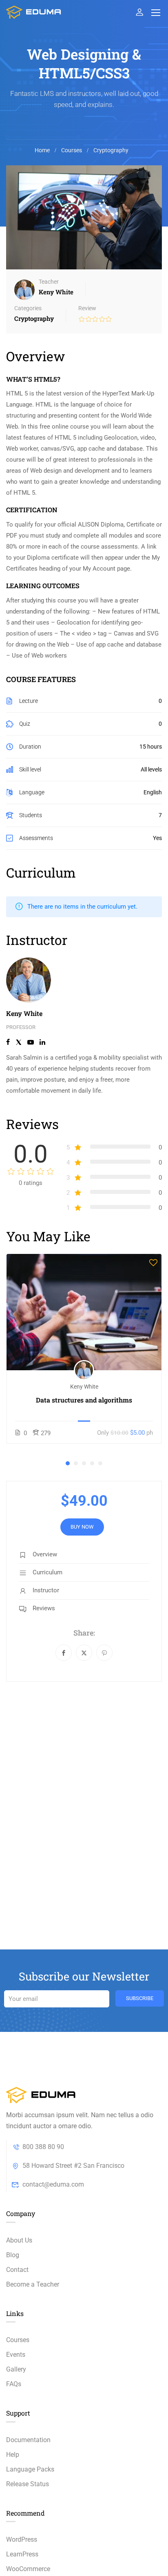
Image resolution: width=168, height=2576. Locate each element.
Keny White (24, 1013)
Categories (28, 308)
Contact (17, 2270)
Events (16, 2355)
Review (87, 308)
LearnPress (22, 2554)
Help (13, 2455)
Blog (13, 2255)
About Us (19, 2240)
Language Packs (30, 2469)
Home (42, 150)
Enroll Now (84, 1312)
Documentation (28, 2440)
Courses (72, 150)
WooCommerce (28, 2569)
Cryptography (111, 150)
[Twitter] (84, 1653)
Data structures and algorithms (84, 1400)
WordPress (22, 2539)
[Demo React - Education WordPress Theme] (34, 12)
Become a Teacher (33, 2284)
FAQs (14, 2384)
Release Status (28, 2484)
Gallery (16, 2369)
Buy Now (82, 1527)
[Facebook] (64, 1653)
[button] (68, 1463)
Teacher (49, 282)
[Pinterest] (104, 1653)
